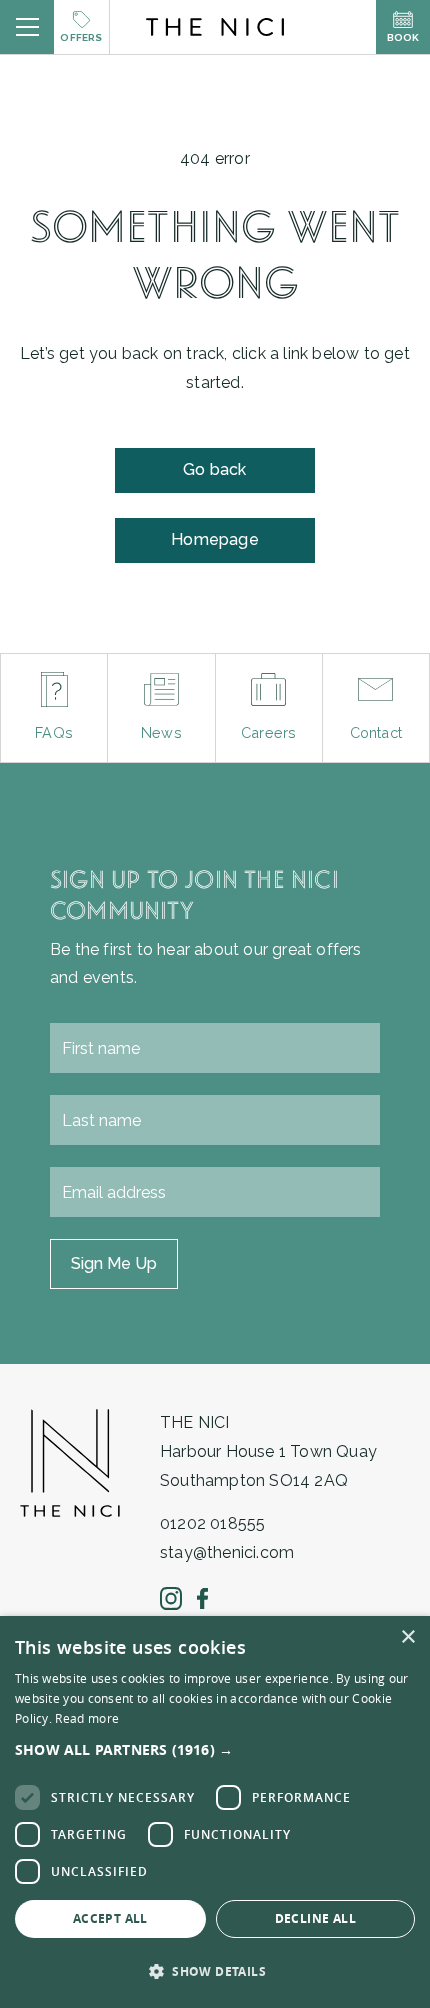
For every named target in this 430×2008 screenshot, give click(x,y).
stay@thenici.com (227, 1552)
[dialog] (215, 1812)
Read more (87, 1718)
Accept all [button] (110, 1918)
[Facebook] (202, 1598)
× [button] (407, 1637)
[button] (215, 1749)
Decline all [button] (315, 1918)
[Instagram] (171, 1598)
